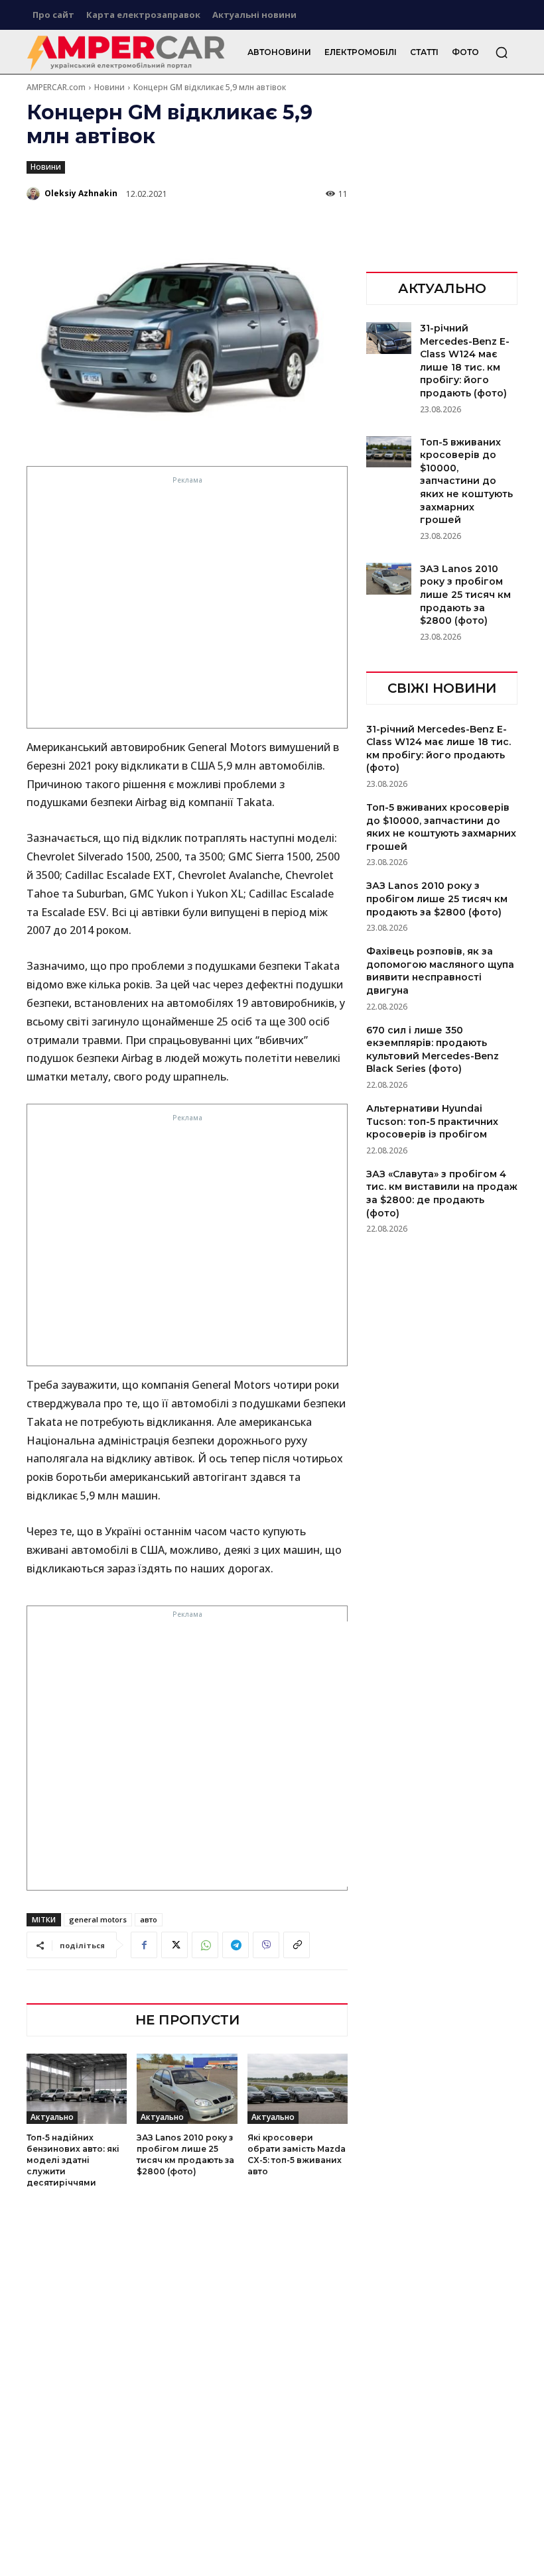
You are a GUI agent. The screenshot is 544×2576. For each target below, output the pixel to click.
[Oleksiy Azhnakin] (34, 194)
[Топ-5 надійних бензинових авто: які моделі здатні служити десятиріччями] (77, 2089)
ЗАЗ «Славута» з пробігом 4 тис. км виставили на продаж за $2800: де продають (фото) (442, 1194)
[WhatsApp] (205, 1945)
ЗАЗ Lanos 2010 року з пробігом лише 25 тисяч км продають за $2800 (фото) (465, 595)
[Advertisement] (188, 606)
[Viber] (266, 1945)
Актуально (52, 2117)
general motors (98, 1919)
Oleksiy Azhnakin (81, 193)
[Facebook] (144, 1945)
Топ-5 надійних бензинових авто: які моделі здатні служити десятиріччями (73, 2160)
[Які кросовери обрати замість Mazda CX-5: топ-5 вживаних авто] (298, 2089)
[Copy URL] (297, 1945)
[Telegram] (236, 1945)
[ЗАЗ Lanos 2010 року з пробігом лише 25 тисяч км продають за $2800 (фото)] (187, 2089)
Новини (109, 87)
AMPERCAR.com (56, 87)
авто (149, 1919)
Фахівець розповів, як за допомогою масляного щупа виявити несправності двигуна (440, 971)
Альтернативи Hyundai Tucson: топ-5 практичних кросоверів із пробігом (432, 1121)
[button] (502, 52)
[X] (174, 1945)
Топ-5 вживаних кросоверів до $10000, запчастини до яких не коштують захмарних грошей (466, 481)
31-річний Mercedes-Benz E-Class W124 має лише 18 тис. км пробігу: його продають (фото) (439, 749)
